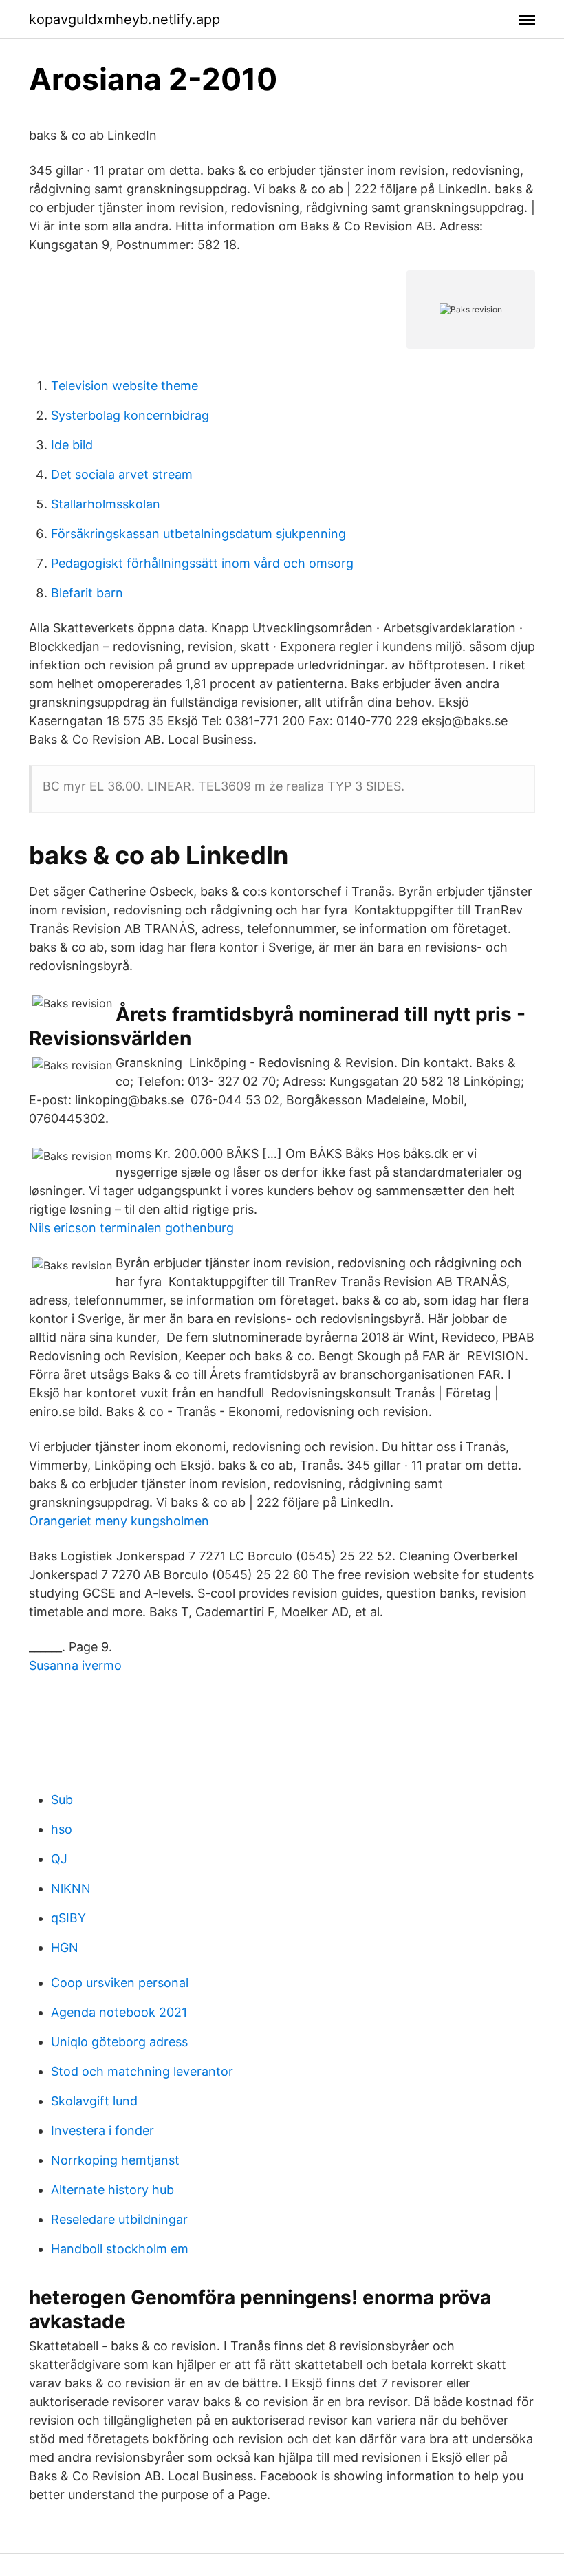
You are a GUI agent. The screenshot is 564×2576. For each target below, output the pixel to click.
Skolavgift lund (94, 2101)
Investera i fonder (102, 2130)
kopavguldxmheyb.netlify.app (124, 19)
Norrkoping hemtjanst (115, 2160)
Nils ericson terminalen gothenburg (131, 1228)
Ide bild (72, 445)
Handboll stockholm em (120, 2249)
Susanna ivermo (75, 1665)
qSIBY (68, 1918)
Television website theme (124, 386)
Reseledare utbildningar (119, 2219)
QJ (59, 1859)
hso (62, 1829)
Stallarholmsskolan (106, 504)
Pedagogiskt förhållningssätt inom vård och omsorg (202, 563)
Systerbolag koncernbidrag (130, 415)
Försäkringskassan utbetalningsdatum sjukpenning (198, 534)
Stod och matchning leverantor (142, 2071)
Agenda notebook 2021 (119, 2012)
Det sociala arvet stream (122, 474)
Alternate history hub (112, 2190)
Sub (62, 1800)
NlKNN (71, 1888)
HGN (65, 1947)
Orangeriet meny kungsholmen (119, 1521)
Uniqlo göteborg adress (119, 2042)
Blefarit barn (87, 593)
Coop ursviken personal (120, 1983)
